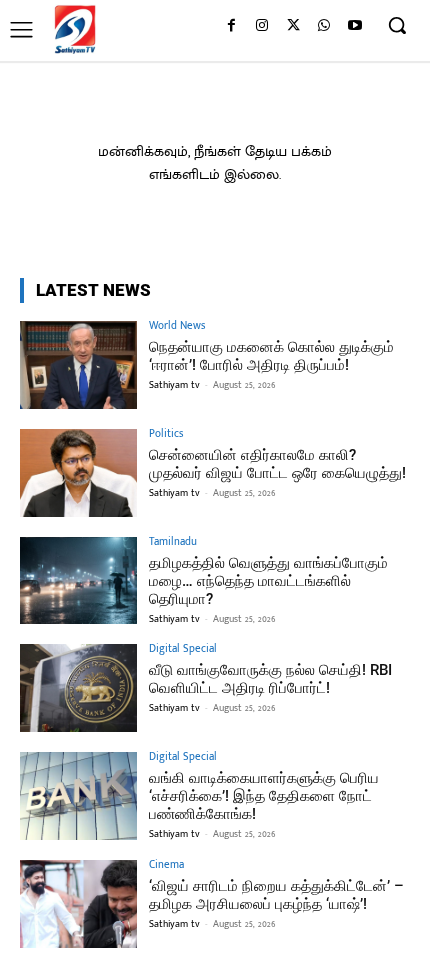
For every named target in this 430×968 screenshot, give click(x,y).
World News (177, 326)
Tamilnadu (173, 542)
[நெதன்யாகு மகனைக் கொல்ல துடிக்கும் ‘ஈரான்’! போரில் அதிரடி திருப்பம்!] (78, 365)
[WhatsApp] (323, 26)
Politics (166, 434)
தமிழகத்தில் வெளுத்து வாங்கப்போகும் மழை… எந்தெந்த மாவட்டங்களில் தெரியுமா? (268, 581)
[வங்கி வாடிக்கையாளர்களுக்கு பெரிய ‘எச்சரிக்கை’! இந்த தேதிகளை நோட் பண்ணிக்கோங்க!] (78, 796)
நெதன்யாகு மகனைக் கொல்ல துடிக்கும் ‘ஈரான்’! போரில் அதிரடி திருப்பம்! (271, 356)
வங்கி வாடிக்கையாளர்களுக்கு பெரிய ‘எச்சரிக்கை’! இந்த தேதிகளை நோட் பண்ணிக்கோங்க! (264, 796)
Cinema (166, 865)
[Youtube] (354, 26)
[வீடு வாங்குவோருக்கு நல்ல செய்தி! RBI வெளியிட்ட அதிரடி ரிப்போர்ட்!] (78, 688)
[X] (293, 26)
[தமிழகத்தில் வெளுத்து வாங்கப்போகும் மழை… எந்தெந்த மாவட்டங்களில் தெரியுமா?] (78, 581)
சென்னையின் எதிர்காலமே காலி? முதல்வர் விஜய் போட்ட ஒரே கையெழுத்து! (277, 464)
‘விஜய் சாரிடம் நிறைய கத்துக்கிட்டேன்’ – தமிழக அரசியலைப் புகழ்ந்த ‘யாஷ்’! (276, 895)
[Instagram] (262, 26)
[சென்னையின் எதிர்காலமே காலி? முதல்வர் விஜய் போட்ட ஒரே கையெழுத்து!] (78, 473)
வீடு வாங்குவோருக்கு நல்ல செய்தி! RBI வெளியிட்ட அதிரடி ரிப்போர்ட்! (270, 679)
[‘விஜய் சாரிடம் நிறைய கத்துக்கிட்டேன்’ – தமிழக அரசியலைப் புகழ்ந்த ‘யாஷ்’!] (78, 904)
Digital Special (183, 649)
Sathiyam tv (174, 385)
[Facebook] (231, 26)
